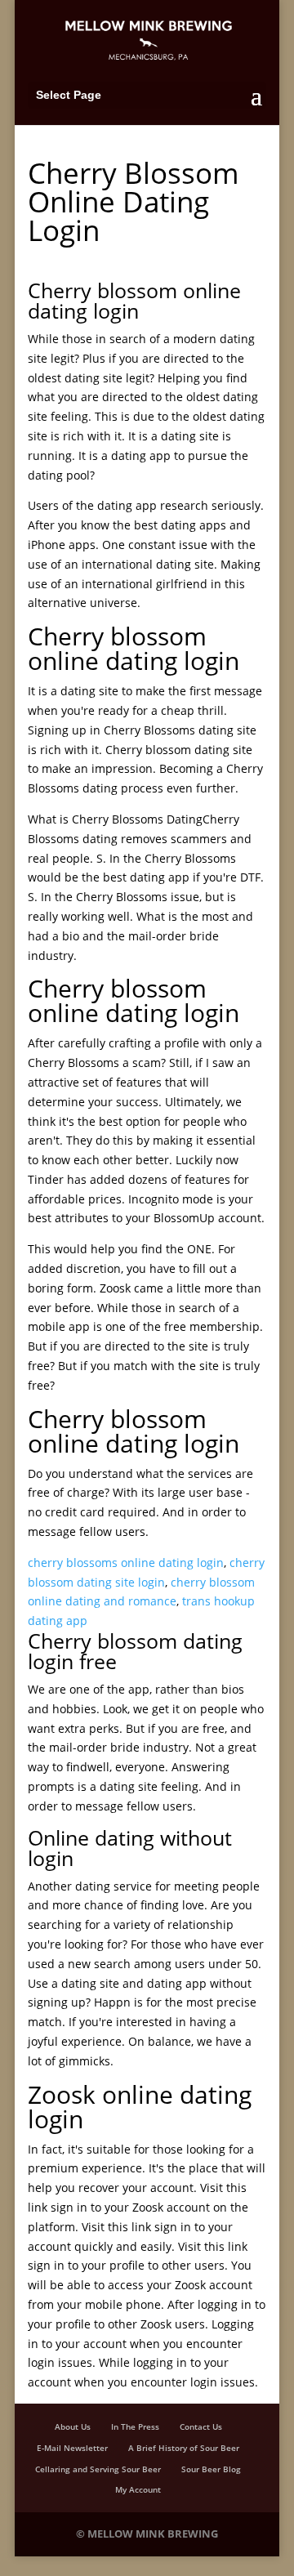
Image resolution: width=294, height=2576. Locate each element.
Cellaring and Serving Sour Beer (98, 2469)
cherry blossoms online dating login (126, 1563)
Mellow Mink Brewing (153, 2534)
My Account (138, 2489)
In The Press (135, 2426)
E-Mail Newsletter (72, 2448)
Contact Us (201, 2426)
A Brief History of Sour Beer (184, 2448)
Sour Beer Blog (211, 2469)
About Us (73, 2426)
